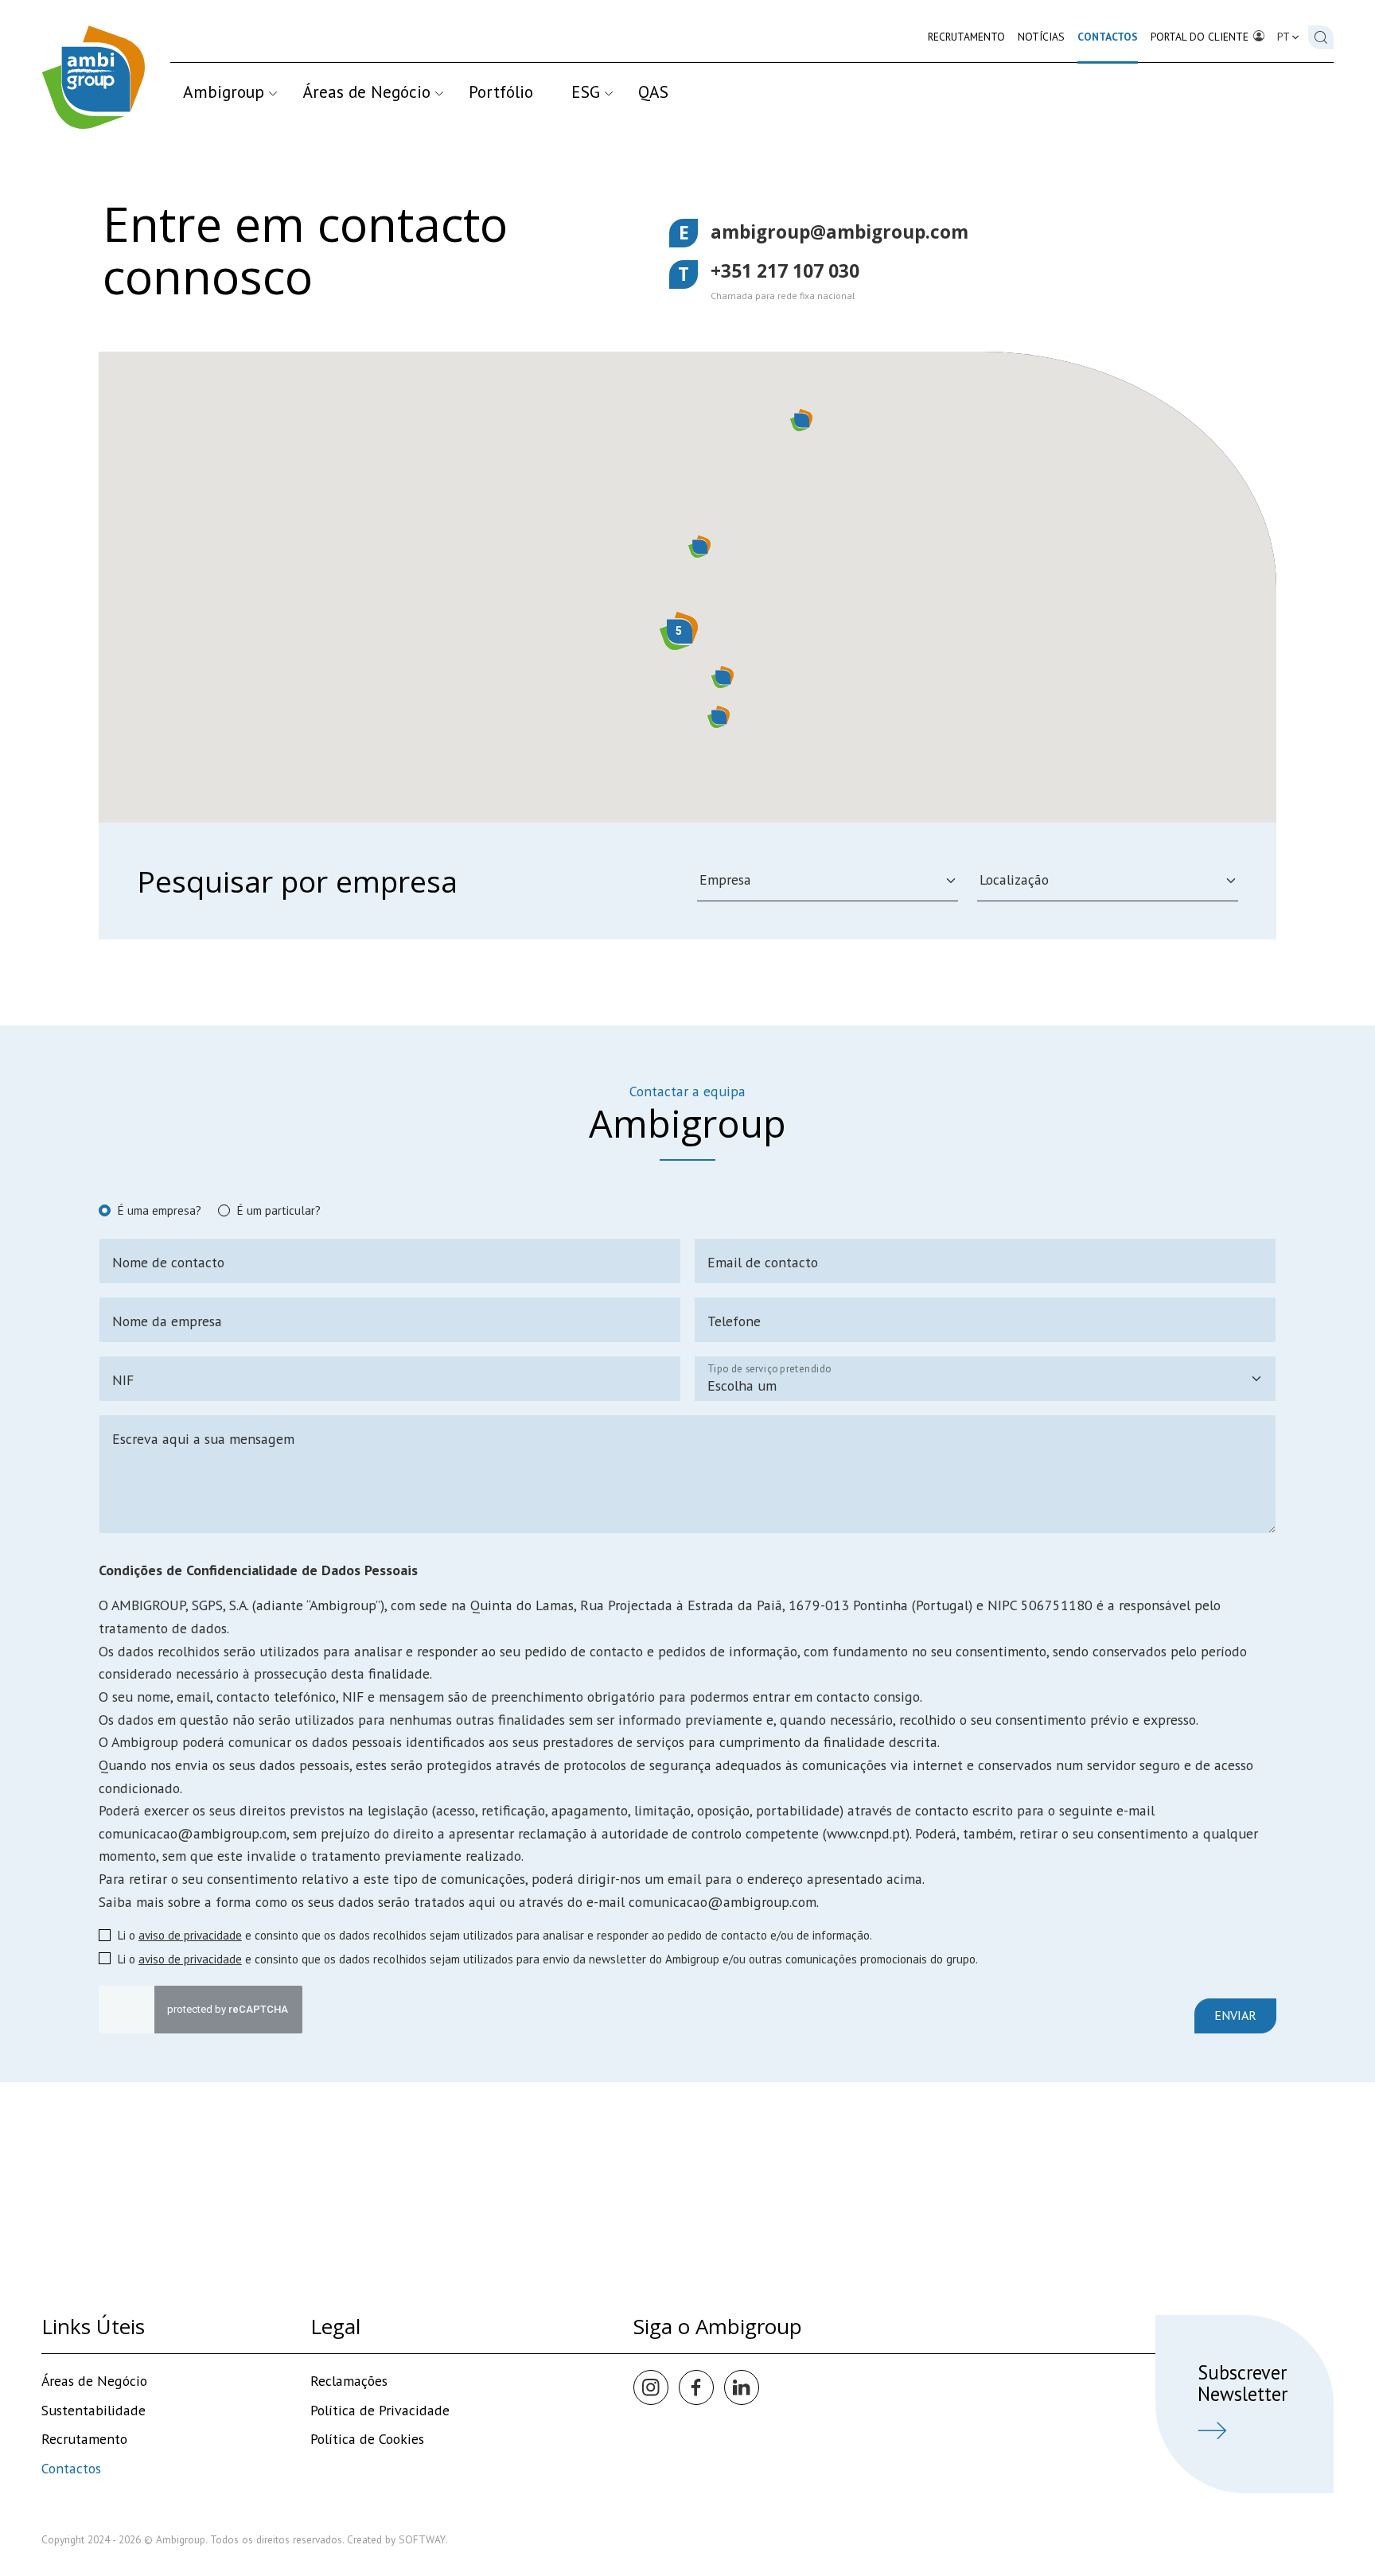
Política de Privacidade (380, 2410)
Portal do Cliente (1201, 37)
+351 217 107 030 (785, 271)
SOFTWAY (422, 2539)
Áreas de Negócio (366, 91)
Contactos (1108, 37)
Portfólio (501, 91)
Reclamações (349, 2381)
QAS (653, 91)
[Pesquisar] (1321, 37)
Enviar (1235, 2015)
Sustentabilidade (93, 2410)
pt (1285, 37)
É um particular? (279, 1210)
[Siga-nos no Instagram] (651, 2387)
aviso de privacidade (190, 1935)
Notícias (1041, 37)
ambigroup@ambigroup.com (839, 232)
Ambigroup (224, 91)
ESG (586, 91)
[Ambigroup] (93, 77)
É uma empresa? (159, 1210)
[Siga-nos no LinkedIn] (742, 2387)
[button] (699, 547)
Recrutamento (966, 37)
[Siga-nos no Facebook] (696, 2387)
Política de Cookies (367, 2439)
